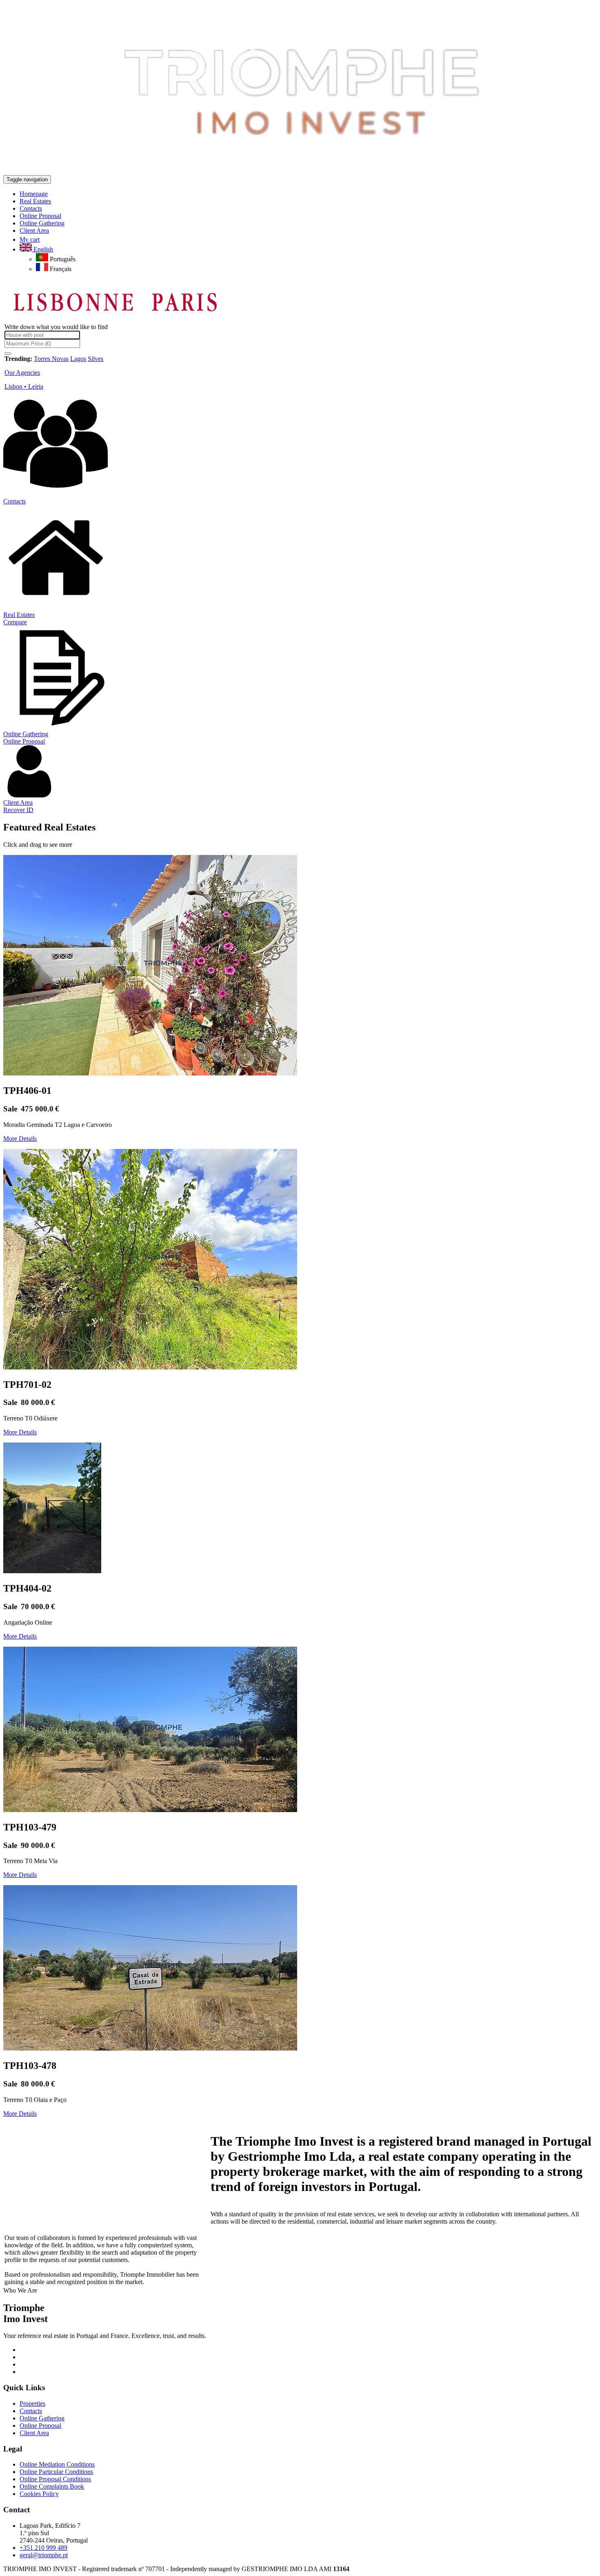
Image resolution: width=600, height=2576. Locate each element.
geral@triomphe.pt (44, 2555)
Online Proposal (24, 741)
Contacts (14, 501)
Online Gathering (26, 734)
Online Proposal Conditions (55, 2479)
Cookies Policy (39, 2494)
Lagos (78, 359)
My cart (30, 239)
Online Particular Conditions (56, 2472)
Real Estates (19, 615)
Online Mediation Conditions (57, 2464)
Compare (15, 622)
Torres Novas (51, 359)
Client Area (18, 803)
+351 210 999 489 (43, 2548)
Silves (96, 359)
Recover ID (18, 810)
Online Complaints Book (52, 2486)
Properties (32, 2403)
